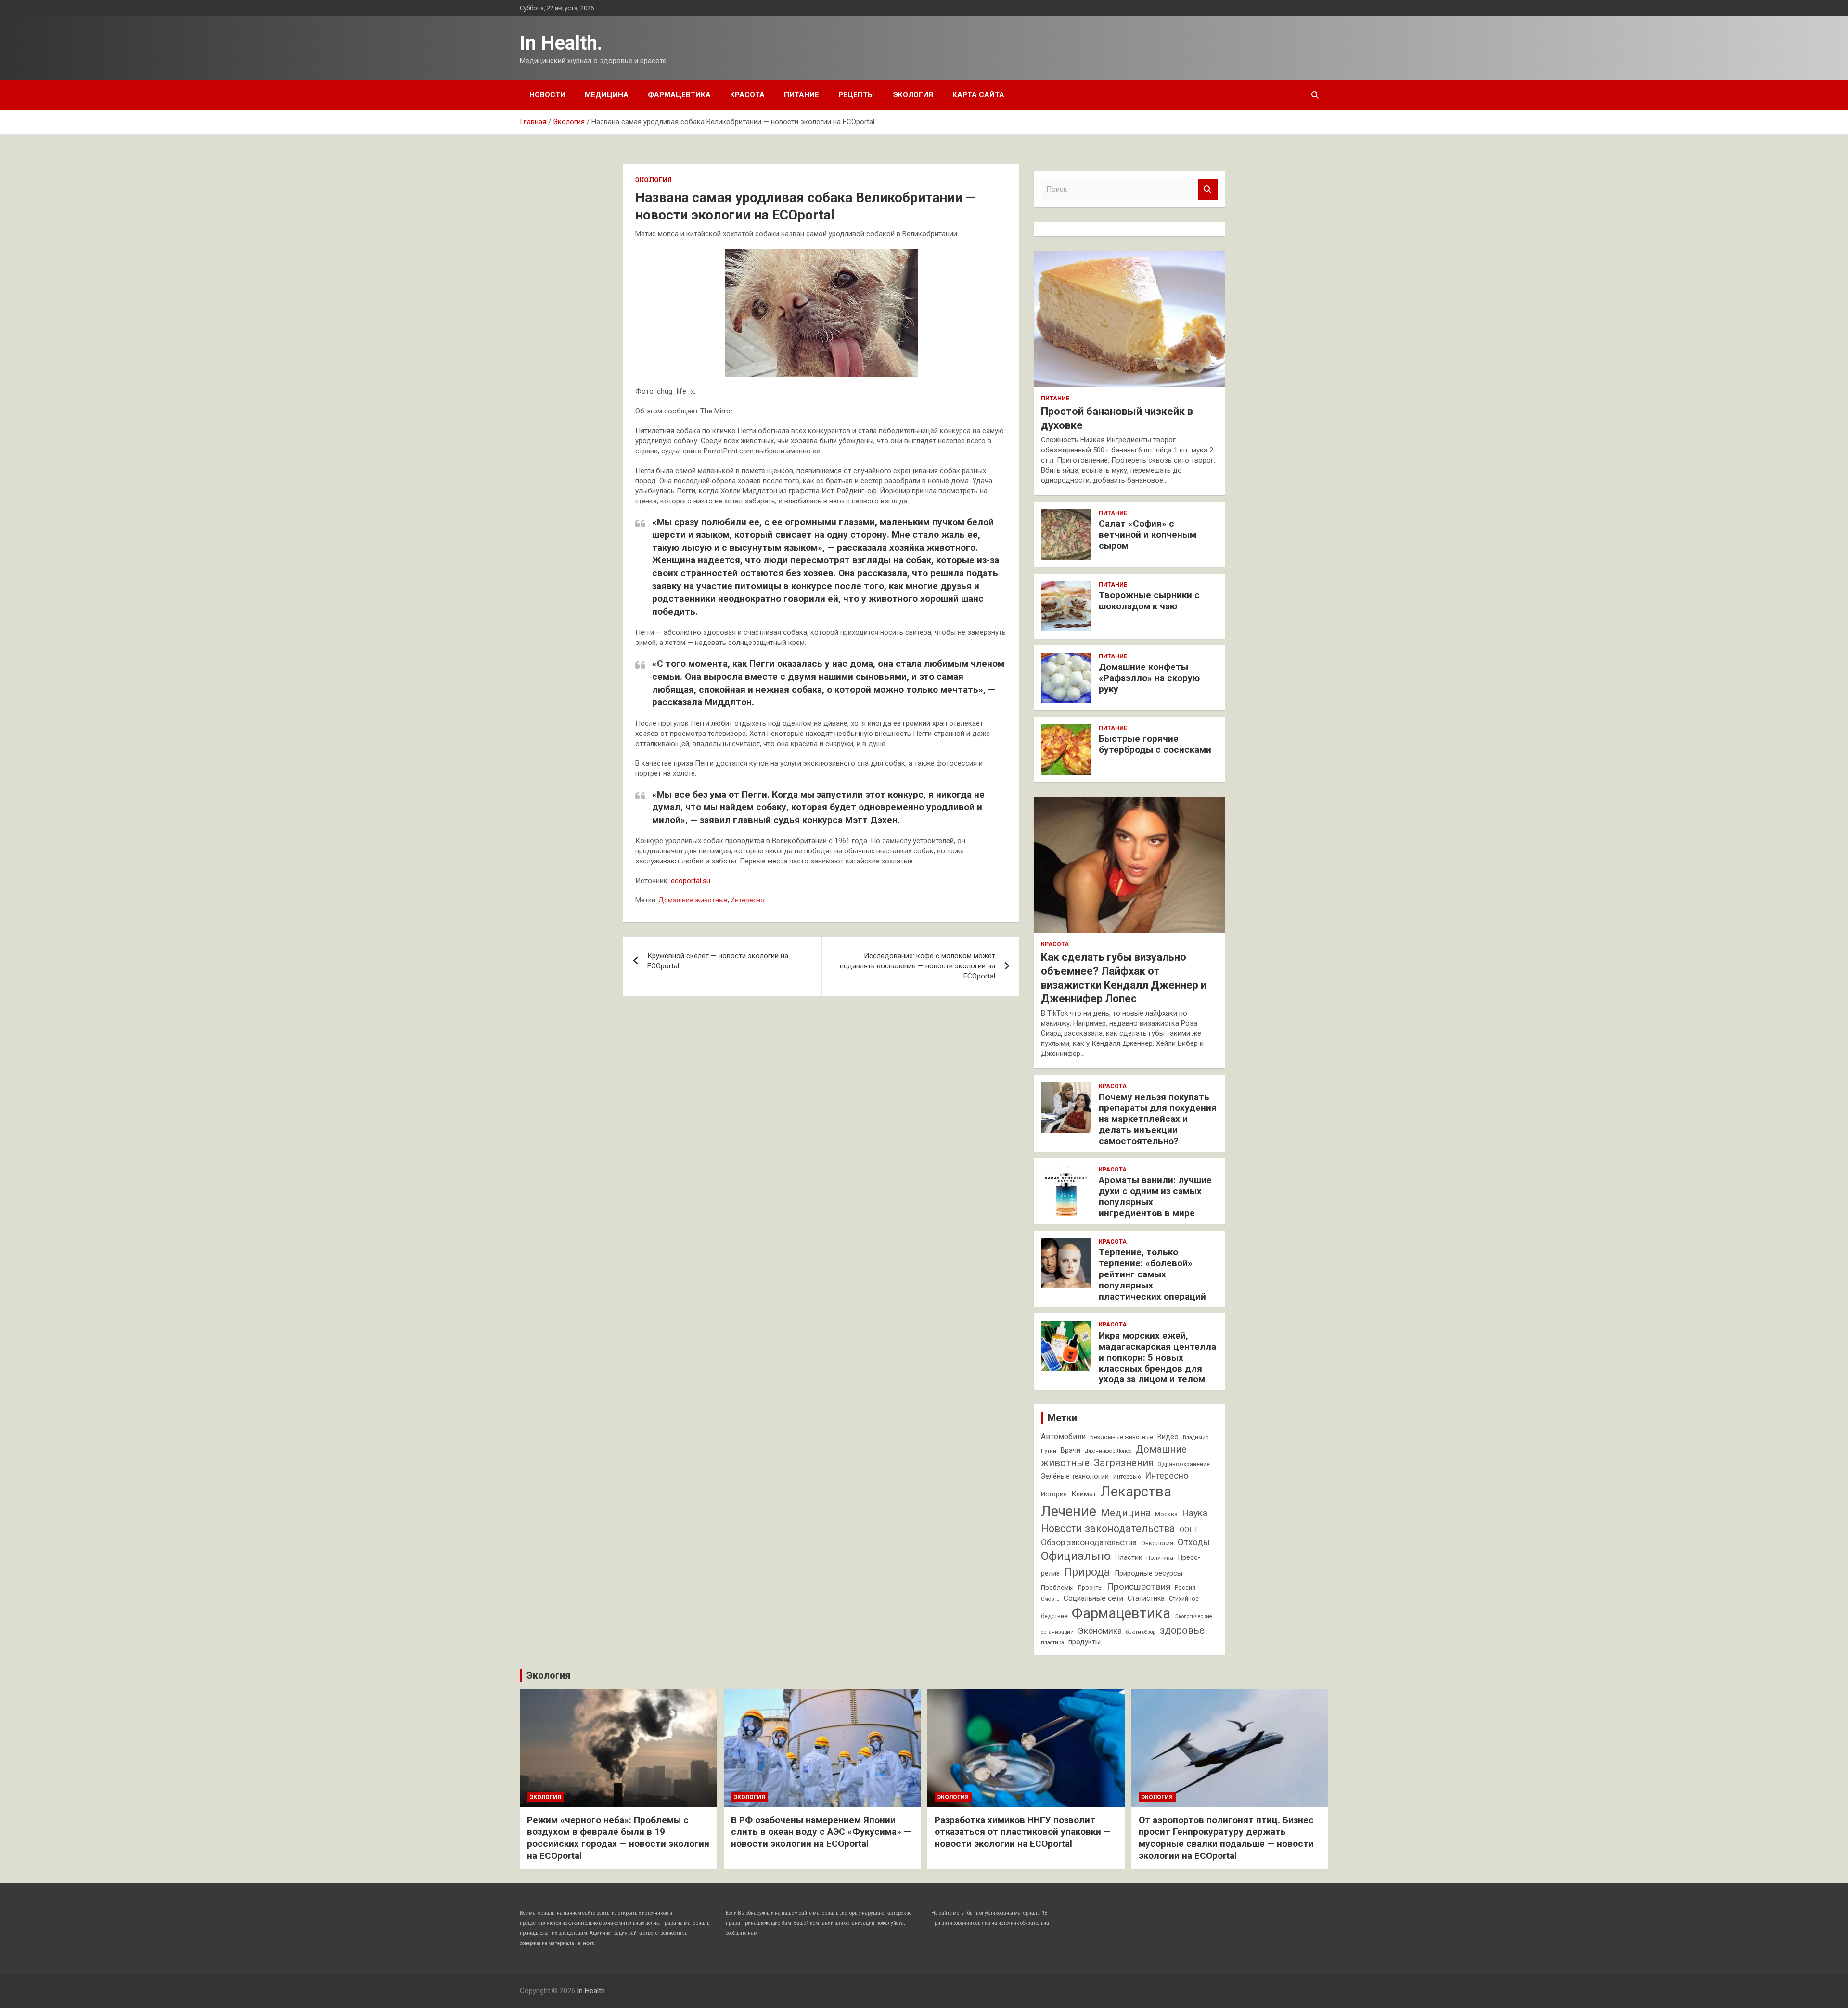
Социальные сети (1093, 1598)
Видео (1168, 1437)
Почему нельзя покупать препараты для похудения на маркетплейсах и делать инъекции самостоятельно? (1158, 1119)
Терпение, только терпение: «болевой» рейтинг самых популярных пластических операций (1152, 1274)
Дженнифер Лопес (1108, 1451)
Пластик (1129, 1558)
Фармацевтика (679, 95)
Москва (1166, 1514)
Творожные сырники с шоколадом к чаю (1149, 601)
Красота (747, 95)
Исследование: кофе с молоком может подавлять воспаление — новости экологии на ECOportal (918, 966)
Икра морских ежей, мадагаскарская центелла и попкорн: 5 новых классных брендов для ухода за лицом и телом (1157, 1357)
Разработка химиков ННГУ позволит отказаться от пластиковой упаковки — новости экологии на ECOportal (1023, 1832)
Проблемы (1057, 1588)
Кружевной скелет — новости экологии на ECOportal (718, 961)
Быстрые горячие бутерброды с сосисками (1155, 744)
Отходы (1194, 1542)
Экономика (1100, 1631)
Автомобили (1063, 1436)
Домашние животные (693, 900)
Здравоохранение (1184, 1464)
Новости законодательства (1108, 1528)
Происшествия (1139, 1587)
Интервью (1127, 1477)
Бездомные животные (1122, 1437)
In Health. (561, 43)
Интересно (747, 900)
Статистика (1146, 1599)
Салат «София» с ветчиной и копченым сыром (1148, 534)
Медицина (607, 95)
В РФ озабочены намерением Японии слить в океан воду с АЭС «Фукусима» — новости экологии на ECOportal (821, 1832)
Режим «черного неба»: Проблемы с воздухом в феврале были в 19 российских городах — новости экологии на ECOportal (618, 1838)
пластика (1052, 1642)
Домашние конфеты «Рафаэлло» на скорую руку (1149, 678)
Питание (802, 95)
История (1054, 1494)
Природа (1087, 1572)
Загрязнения (1124, 1463)
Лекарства (1136, 1492)
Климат (1084, 1494)
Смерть (1050, 1599)
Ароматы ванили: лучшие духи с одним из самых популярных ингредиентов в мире (1155, 1196)
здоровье (1182, 1630)
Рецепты (856, 95)
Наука (1195, 1513)
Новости (547, 95)
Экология (913, 95)
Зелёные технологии (1075, 1476)
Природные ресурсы (1149, 1574)
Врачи (1071, 1450)
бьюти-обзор (1141, 1632)
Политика (1160, 1558)
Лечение (1069, 1511)
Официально (1076, 1556)
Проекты (1090, 1588)
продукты (1084, 1642)
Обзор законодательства (1089, 1542)
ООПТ (1189, 1530)
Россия (1185, 1588)
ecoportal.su (691, 881)
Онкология (1157, 1543)
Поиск (1208, 189)
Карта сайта (978, 95)
